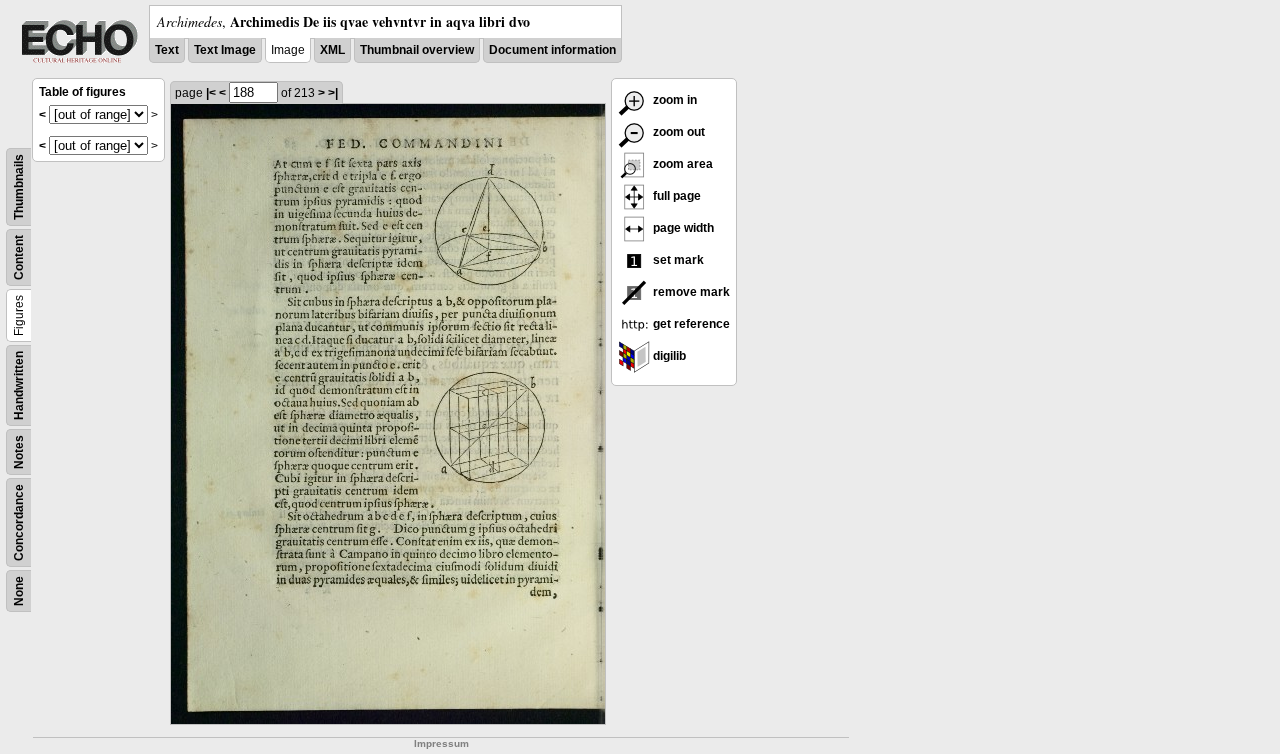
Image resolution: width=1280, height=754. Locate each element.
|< (211, 93)
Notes (19, 452)
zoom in (673, 100)
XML (332, 50)
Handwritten (19, 385)
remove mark (690, 292)
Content (19, 257)
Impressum (441, 743)
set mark (677, 260)
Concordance (19, 522)
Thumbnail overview (417, 50)
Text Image (225, 50)
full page (675, 196)
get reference (690, 324)
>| (333, 93)
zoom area (681, 164)
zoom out (677, 132)
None (19, 591)
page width (682, 228)
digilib (668, 356)
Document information (552, 50)
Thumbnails (19, 187)
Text (167, 50)
